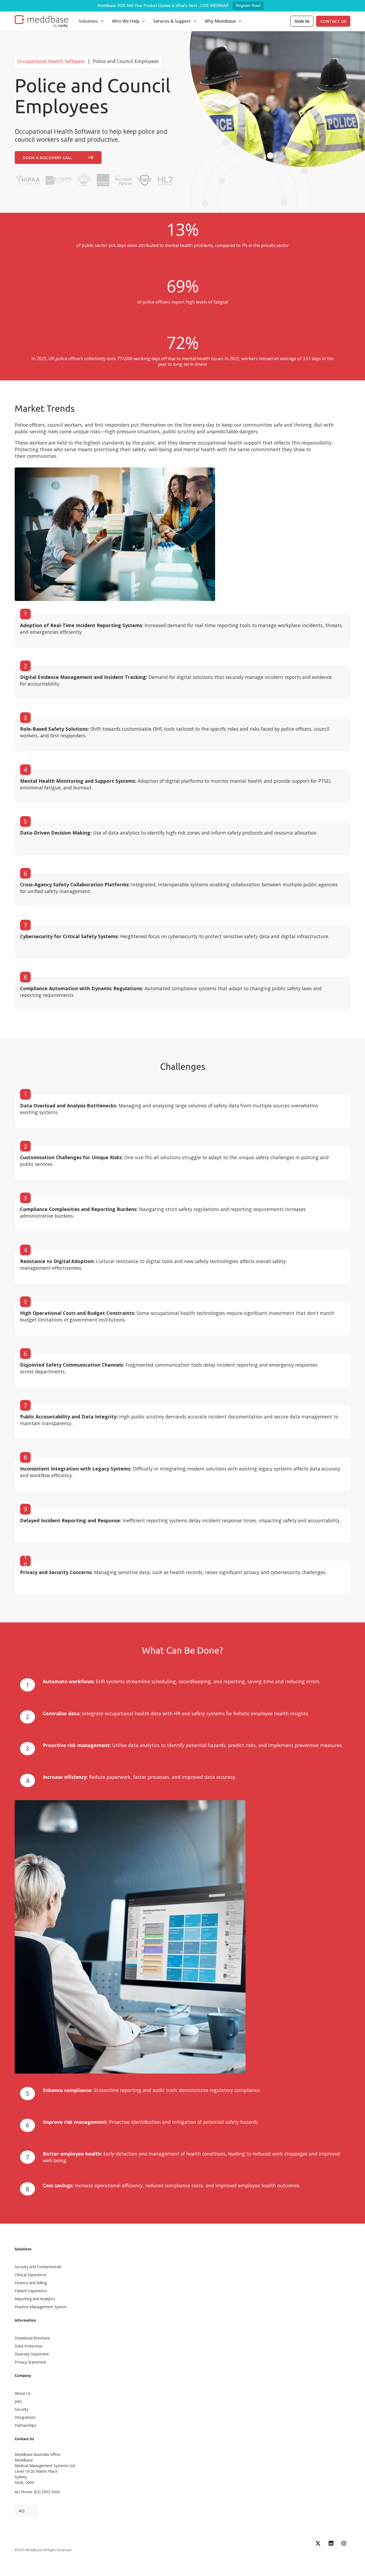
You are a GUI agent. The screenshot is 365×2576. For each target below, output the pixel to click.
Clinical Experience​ (30, 2275)
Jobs (18, 2401)
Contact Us (333, 21)
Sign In (302, 21)
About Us (23, 2393)
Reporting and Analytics (35, 2299)
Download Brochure (32, 2338)
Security (22, 2409)
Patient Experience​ (31, 2291)
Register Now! (248, 5)
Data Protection (29, 2346)
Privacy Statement (30, 2362)
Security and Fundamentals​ (38, 2267)
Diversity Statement (32, 2354)
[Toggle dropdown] (102, 21)
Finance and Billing (31, 2283)
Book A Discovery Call (47, 158)
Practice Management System (41, 2307)
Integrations (25, 2417)
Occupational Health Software (51, 61)
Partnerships (26, 2425)
